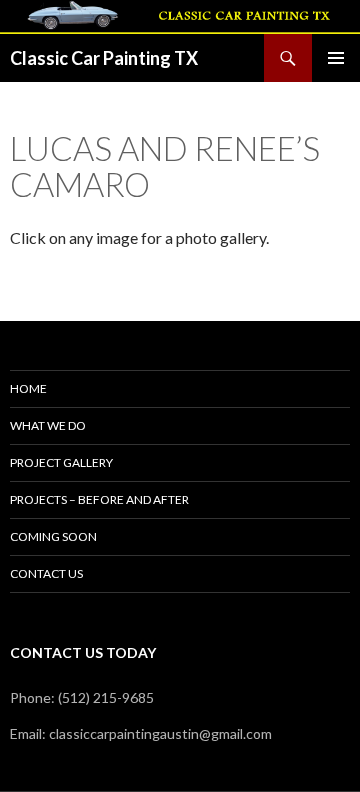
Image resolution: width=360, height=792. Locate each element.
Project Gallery (61, 462)
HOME (28, 388)
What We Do (48, 425)
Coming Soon (53, 536)
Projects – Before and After (99, 499)
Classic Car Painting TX (104, 58)
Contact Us (46, 573)
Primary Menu (336, 58)
